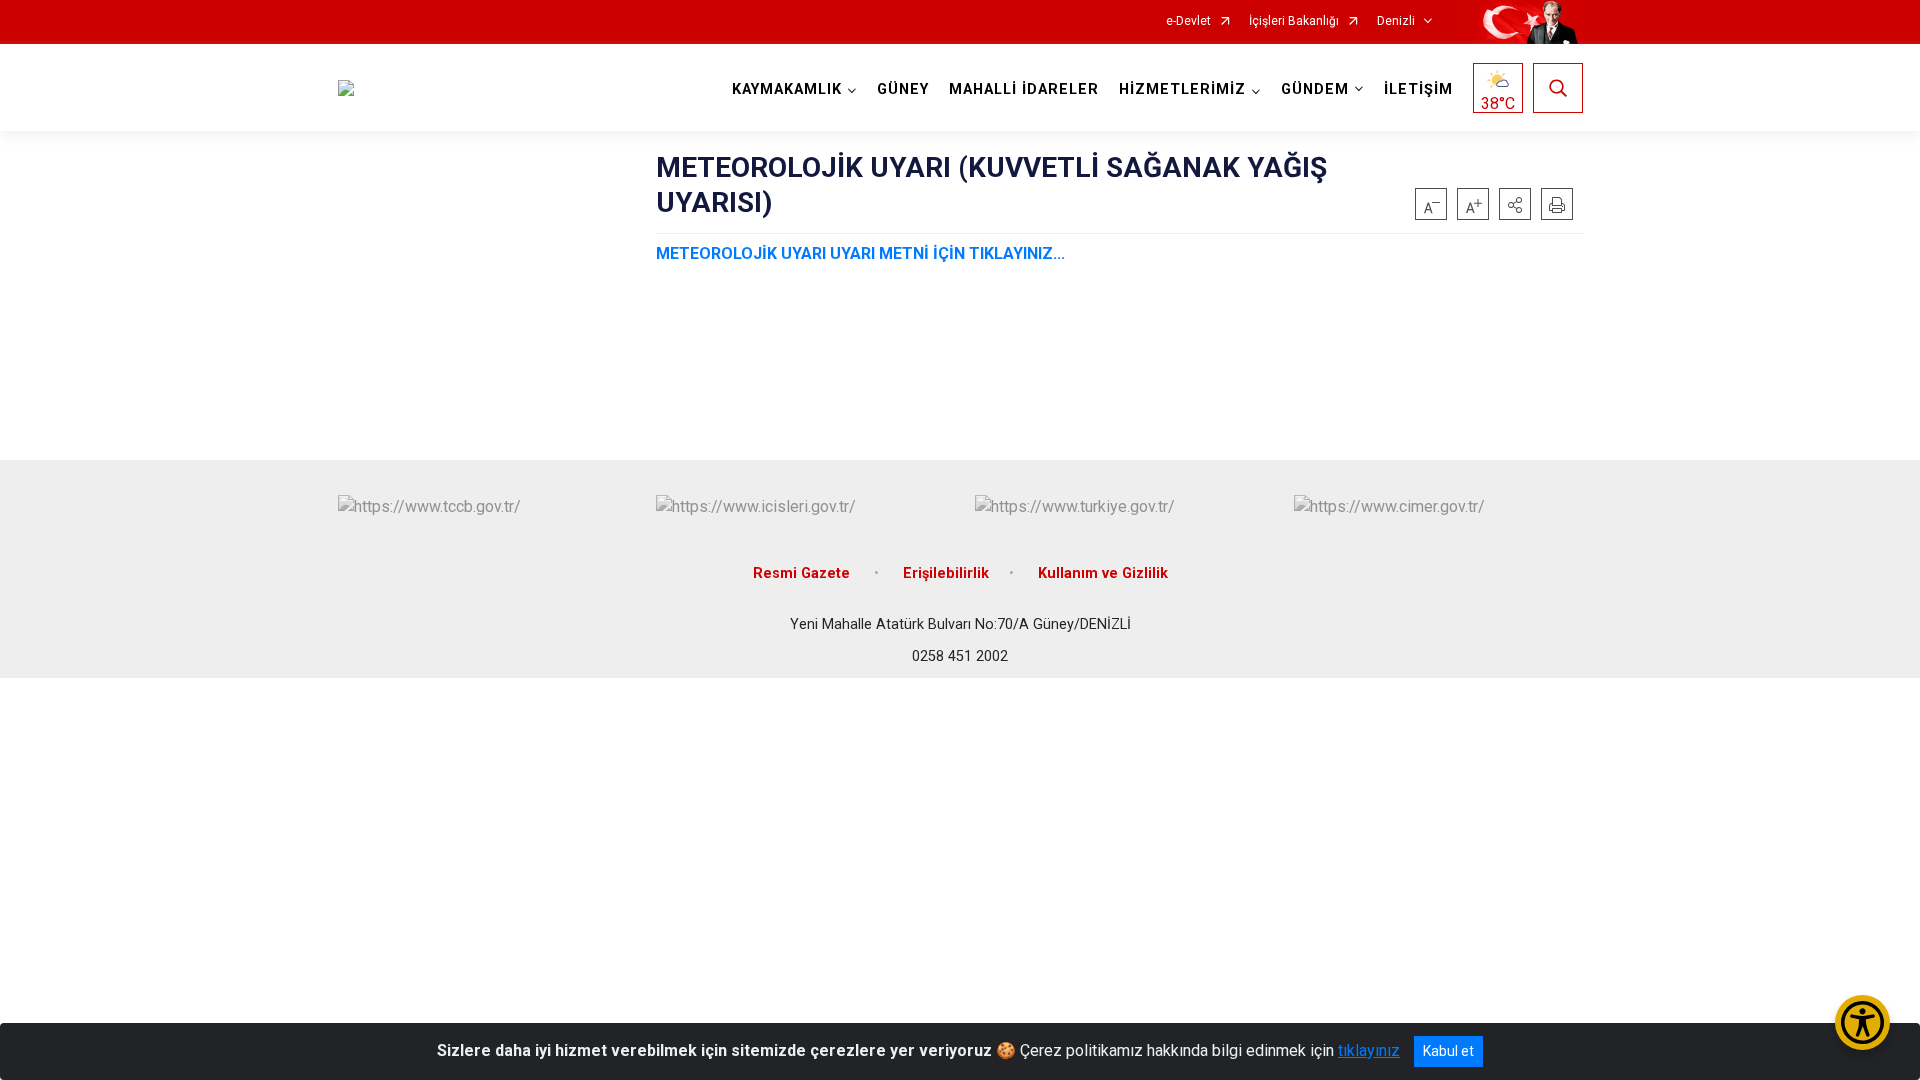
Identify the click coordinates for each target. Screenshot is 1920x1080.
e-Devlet (1188, 21)
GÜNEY (903, 89)
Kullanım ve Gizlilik (1103, 573)
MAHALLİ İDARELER (1024, 89)
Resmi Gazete (803, 573)
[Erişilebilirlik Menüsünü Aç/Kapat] (1862, 1022)
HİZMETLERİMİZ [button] (1182, 89)
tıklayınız (1369, 1050)
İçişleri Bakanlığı (1294, 21)
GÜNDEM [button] (1315, 89)
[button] (1515, 204)
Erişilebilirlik (946, 573)
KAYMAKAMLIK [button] (787, 89)
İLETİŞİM (1418, 89)
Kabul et (1448, 1051)
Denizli (1396, 21)
